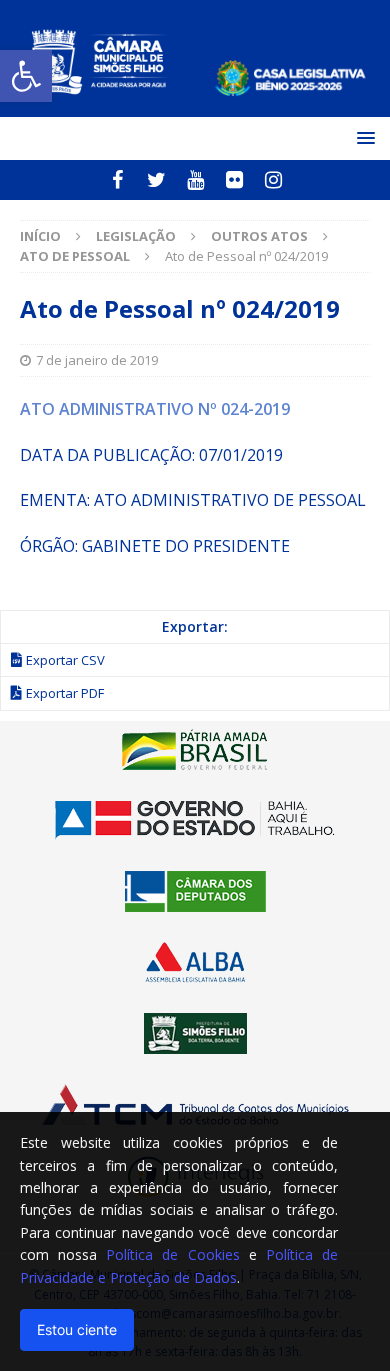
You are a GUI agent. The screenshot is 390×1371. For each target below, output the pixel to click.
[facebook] (117, 180)
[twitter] (156, 180)
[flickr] (234, 180)
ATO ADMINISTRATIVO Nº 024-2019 (155, 409)
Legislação (136, 236)
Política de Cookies (172, 1254)
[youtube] (195, 180)
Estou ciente (77, 1329)
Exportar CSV (65, 660)
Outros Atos (259, 236)
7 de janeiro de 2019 (97, 360)
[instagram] (273, 180)
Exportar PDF (65, 693)
